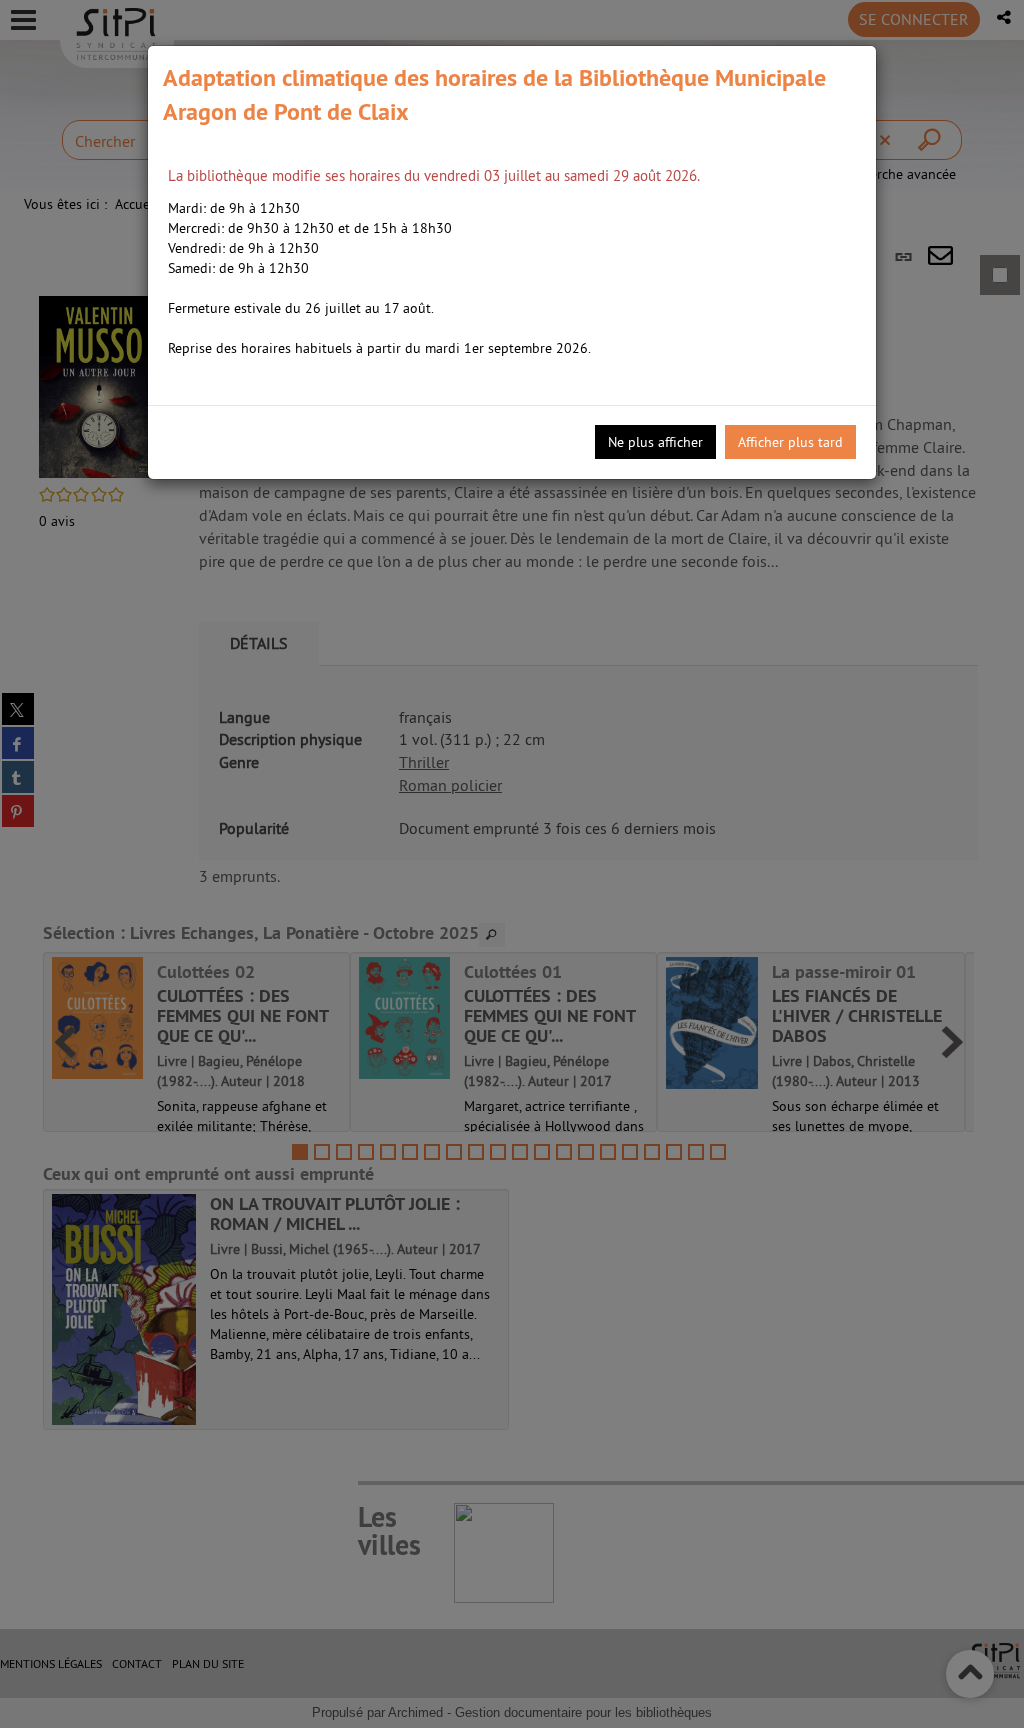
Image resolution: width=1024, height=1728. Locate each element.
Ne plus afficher (655, 442)
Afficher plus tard (790, 442)
